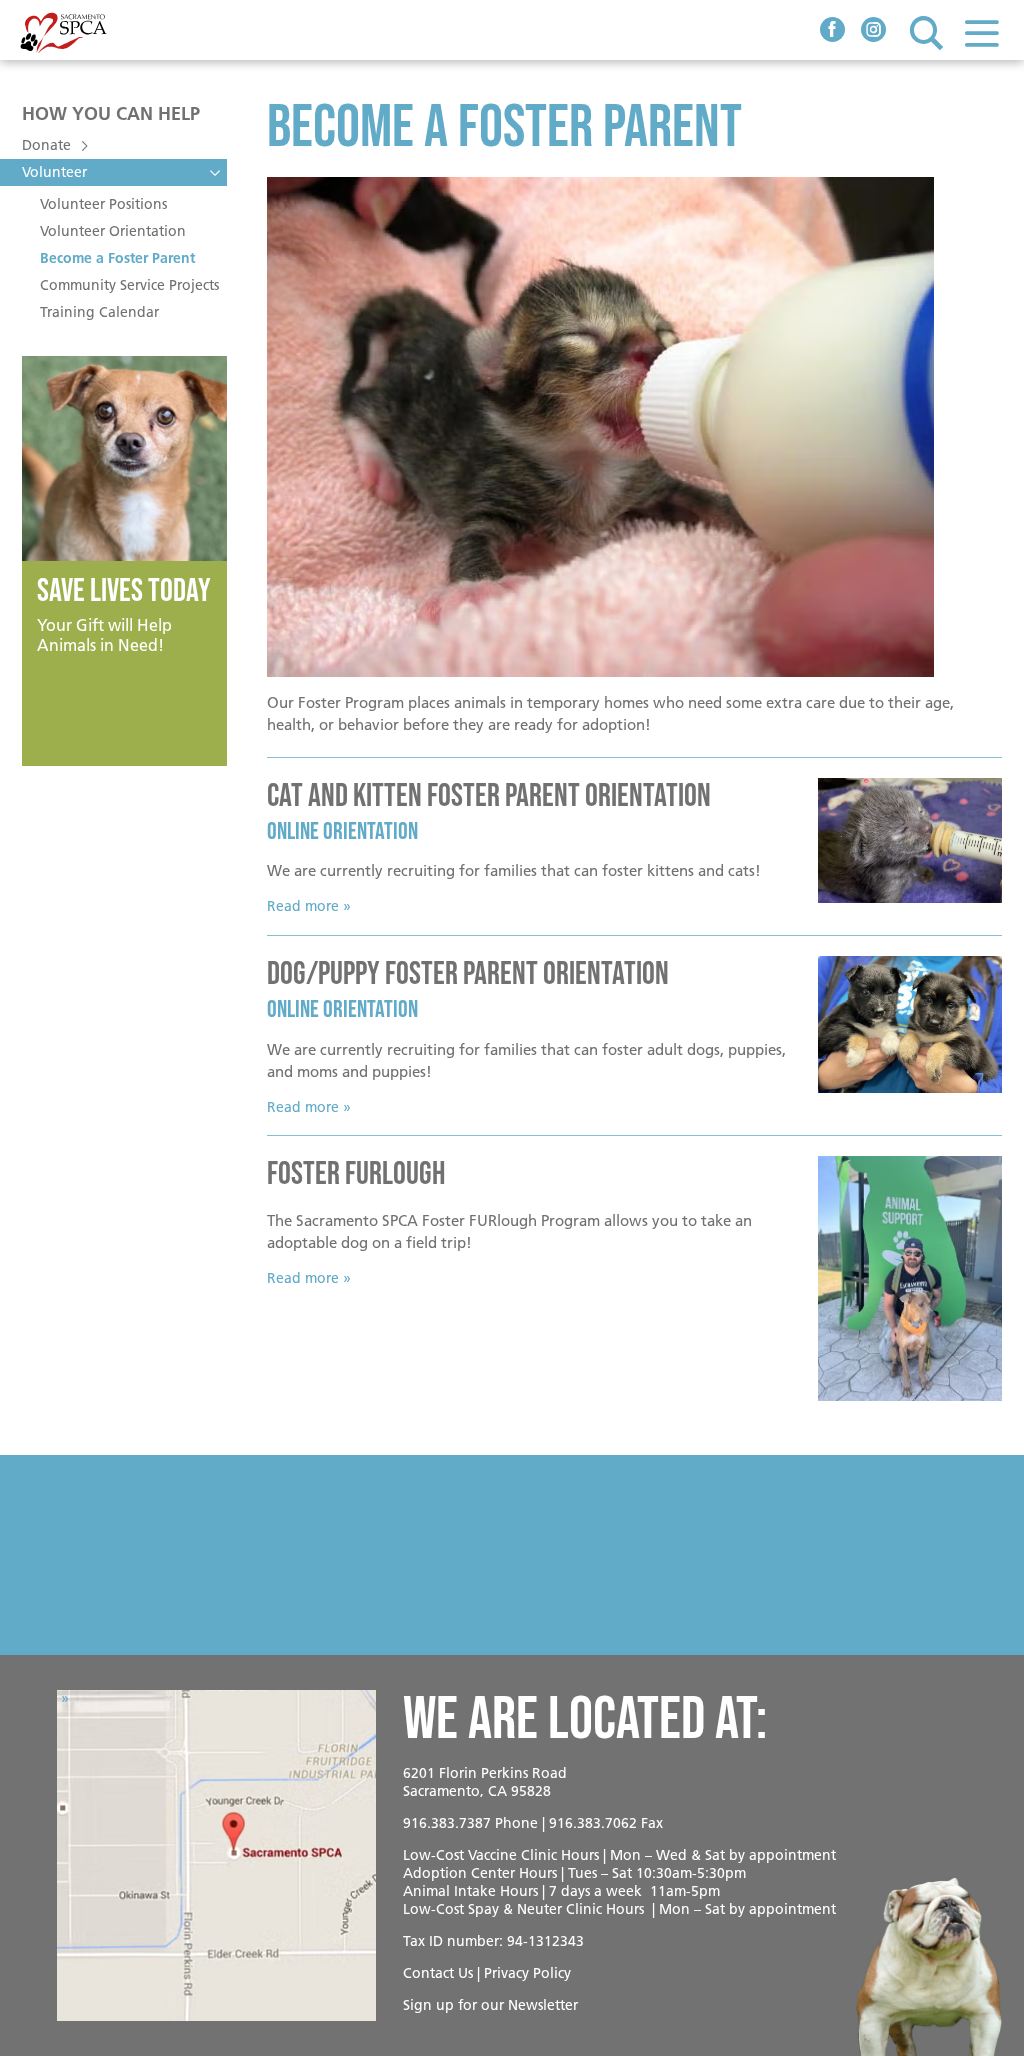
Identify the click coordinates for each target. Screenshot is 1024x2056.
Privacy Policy (527, 1973)
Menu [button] (981, 32)
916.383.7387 (447, 1823)
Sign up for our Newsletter (490, 2005)
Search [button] (926, 32)
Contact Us (438, 1973)
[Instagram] (873, 32)
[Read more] (910, 841)
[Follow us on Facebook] (832, 32)
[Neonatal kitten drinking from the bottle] (634, 427)
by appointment (782, 1855)
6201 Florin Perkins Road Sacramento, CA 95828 (485, 1782)
